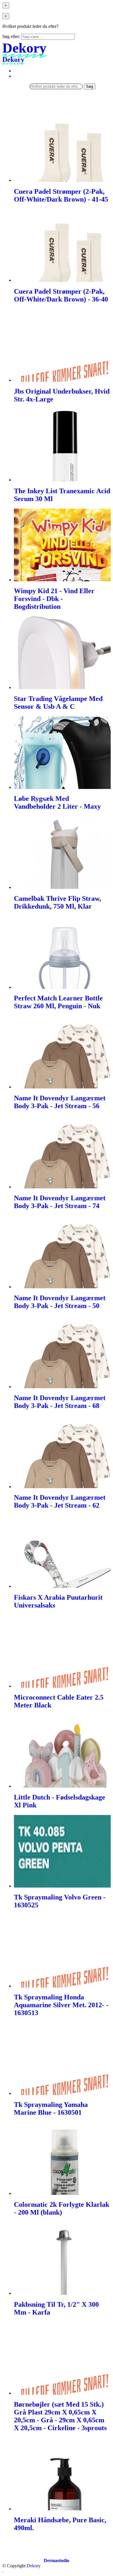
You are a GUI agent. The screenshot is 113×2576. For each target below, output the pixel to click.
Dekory (34, 2566)
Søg (90, 86)
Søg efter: (11, 36)
